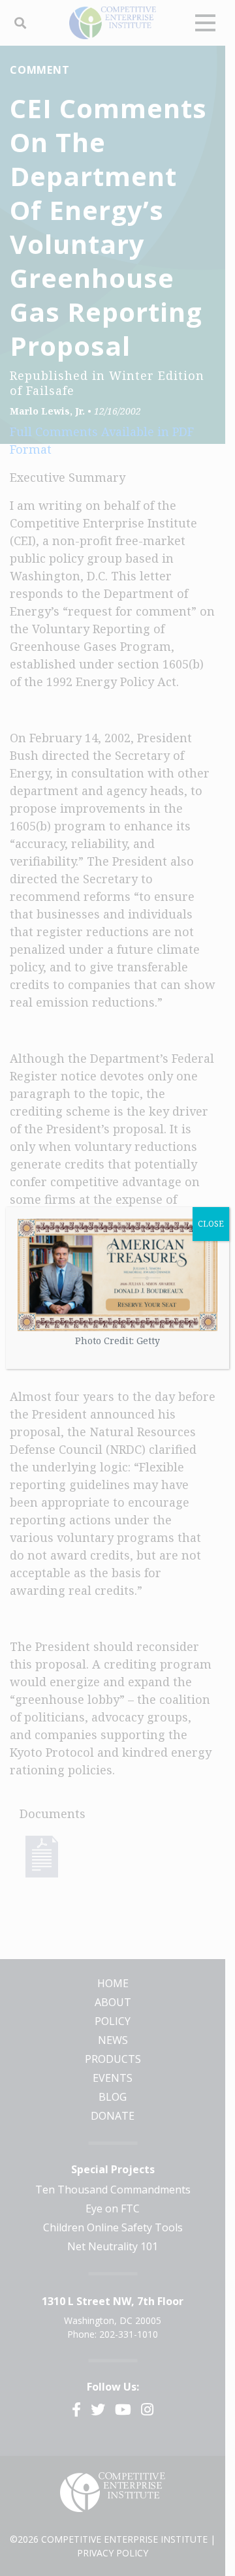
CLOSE (211, 1224)
